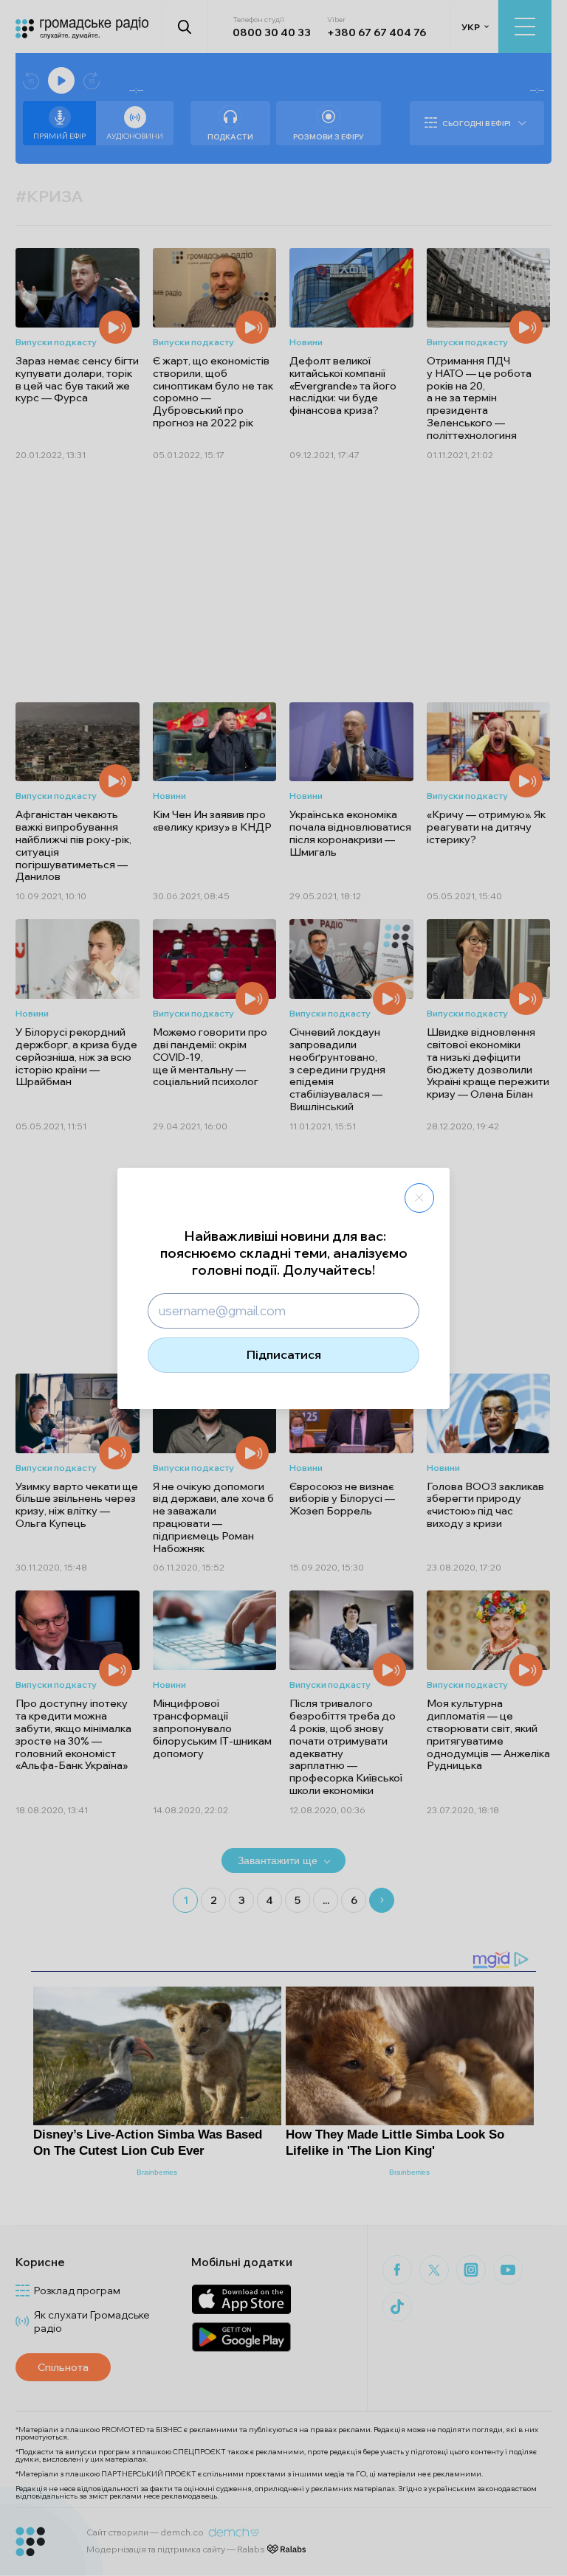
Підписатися (284, 1354)
